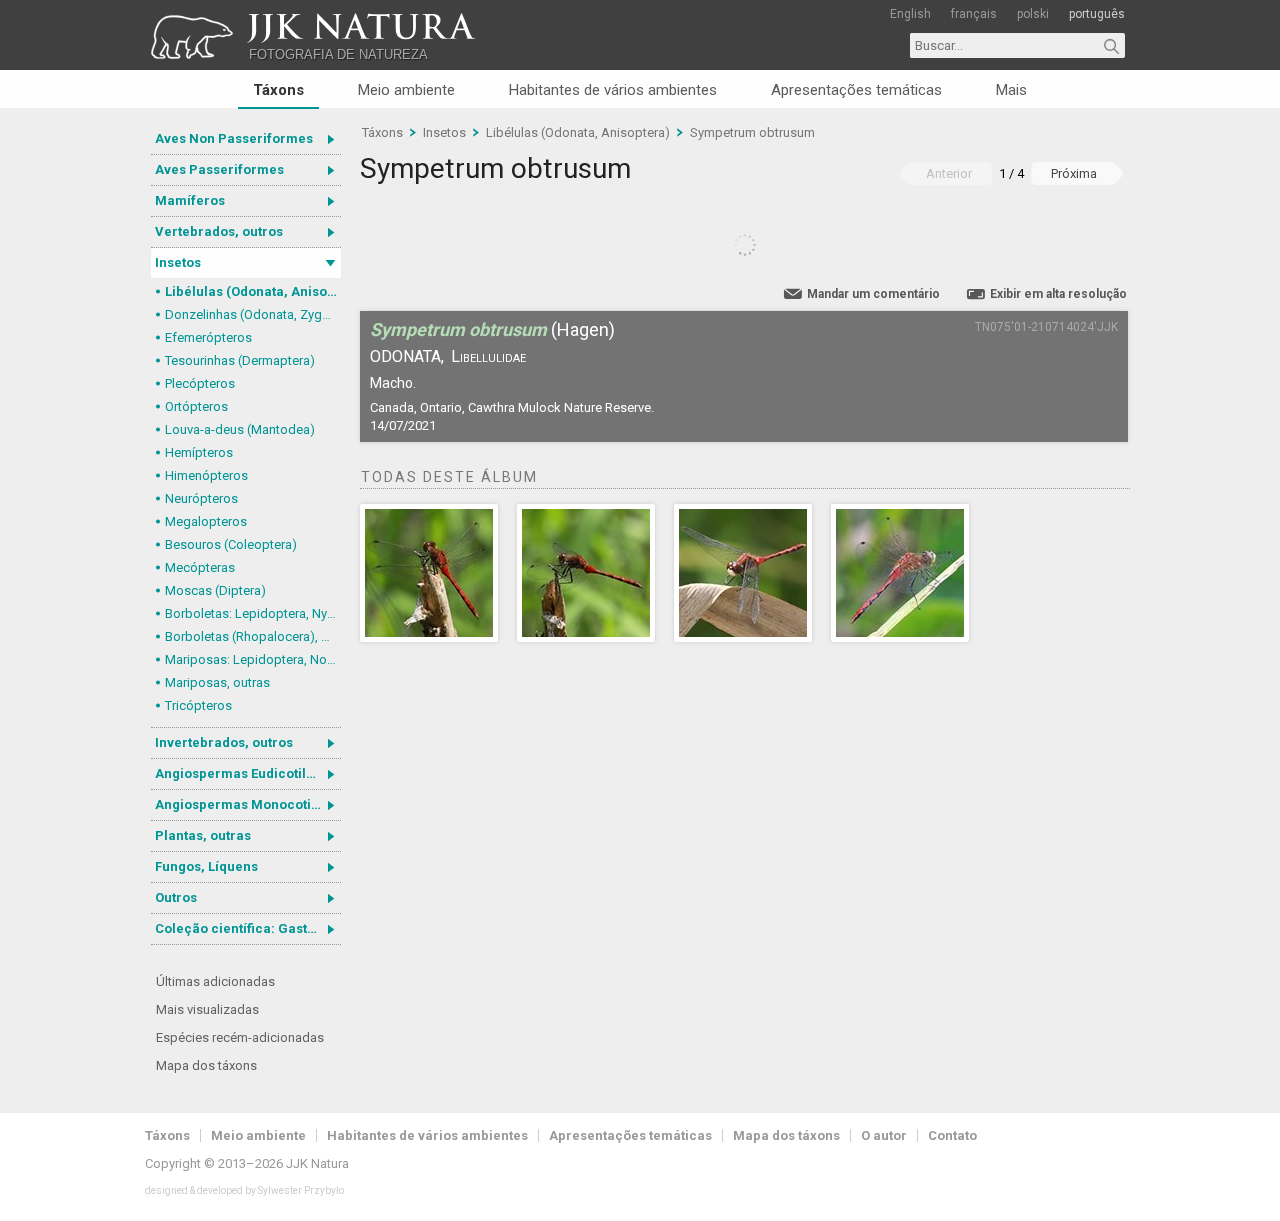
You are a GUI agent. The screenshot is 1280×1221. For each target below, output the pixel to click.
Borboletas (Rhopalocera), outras (253, 636)
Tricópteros (198, 705)
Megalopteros (206, 521)
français (974, 14)
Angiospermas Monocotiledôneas (248, 804)
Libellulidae (488, 356)
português (1097, 14)
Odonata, (407, 356)
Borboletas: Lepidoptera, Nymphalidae (253, 613)
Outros (176, 897)
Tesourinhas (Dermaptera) (240, 360)
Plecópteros (200, 383)
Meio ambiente (406, 90)
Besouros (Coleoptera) (231, 544)
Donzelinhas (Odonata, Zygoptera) (253, 314)
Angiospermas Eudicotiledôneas (248, 773)
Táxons (278, 90)
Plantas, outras (203, 835)
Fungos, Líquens (206, 866)
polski (1033, 14)
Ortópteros (196, 406)
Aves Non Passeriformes (234, 138)
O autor (884, 1135)
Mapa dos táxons (206, 1065)
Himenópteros (206, 475)
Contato (952, 1135)
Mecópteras (200, 567)
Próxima (1074, 173)
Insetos (178, 262)
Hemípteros (199, 452)
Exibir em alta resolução (1058, 294)
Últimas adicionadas (215, 981)
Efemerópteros (208, 337)
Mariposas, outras (217, 682)
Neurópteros (201, 498)
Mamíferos (190, 200)
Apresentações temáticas (856, 90)
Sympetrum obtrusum (752, 132)
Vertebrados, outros (219, 231)
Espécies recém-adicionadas (240, 1037)
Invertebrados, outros (224, 742)
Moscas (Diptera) (215, 590)
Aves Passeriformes (219, 169)
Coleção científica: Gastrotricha (248, 928)
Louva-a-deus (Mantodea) (240, 429)
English (910, 14)
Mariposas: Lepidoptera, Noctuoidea (253, 659)
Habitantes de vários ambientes (613, 90)
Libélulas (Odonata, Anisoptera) (253, 291)
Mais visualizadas (207, 1009)
